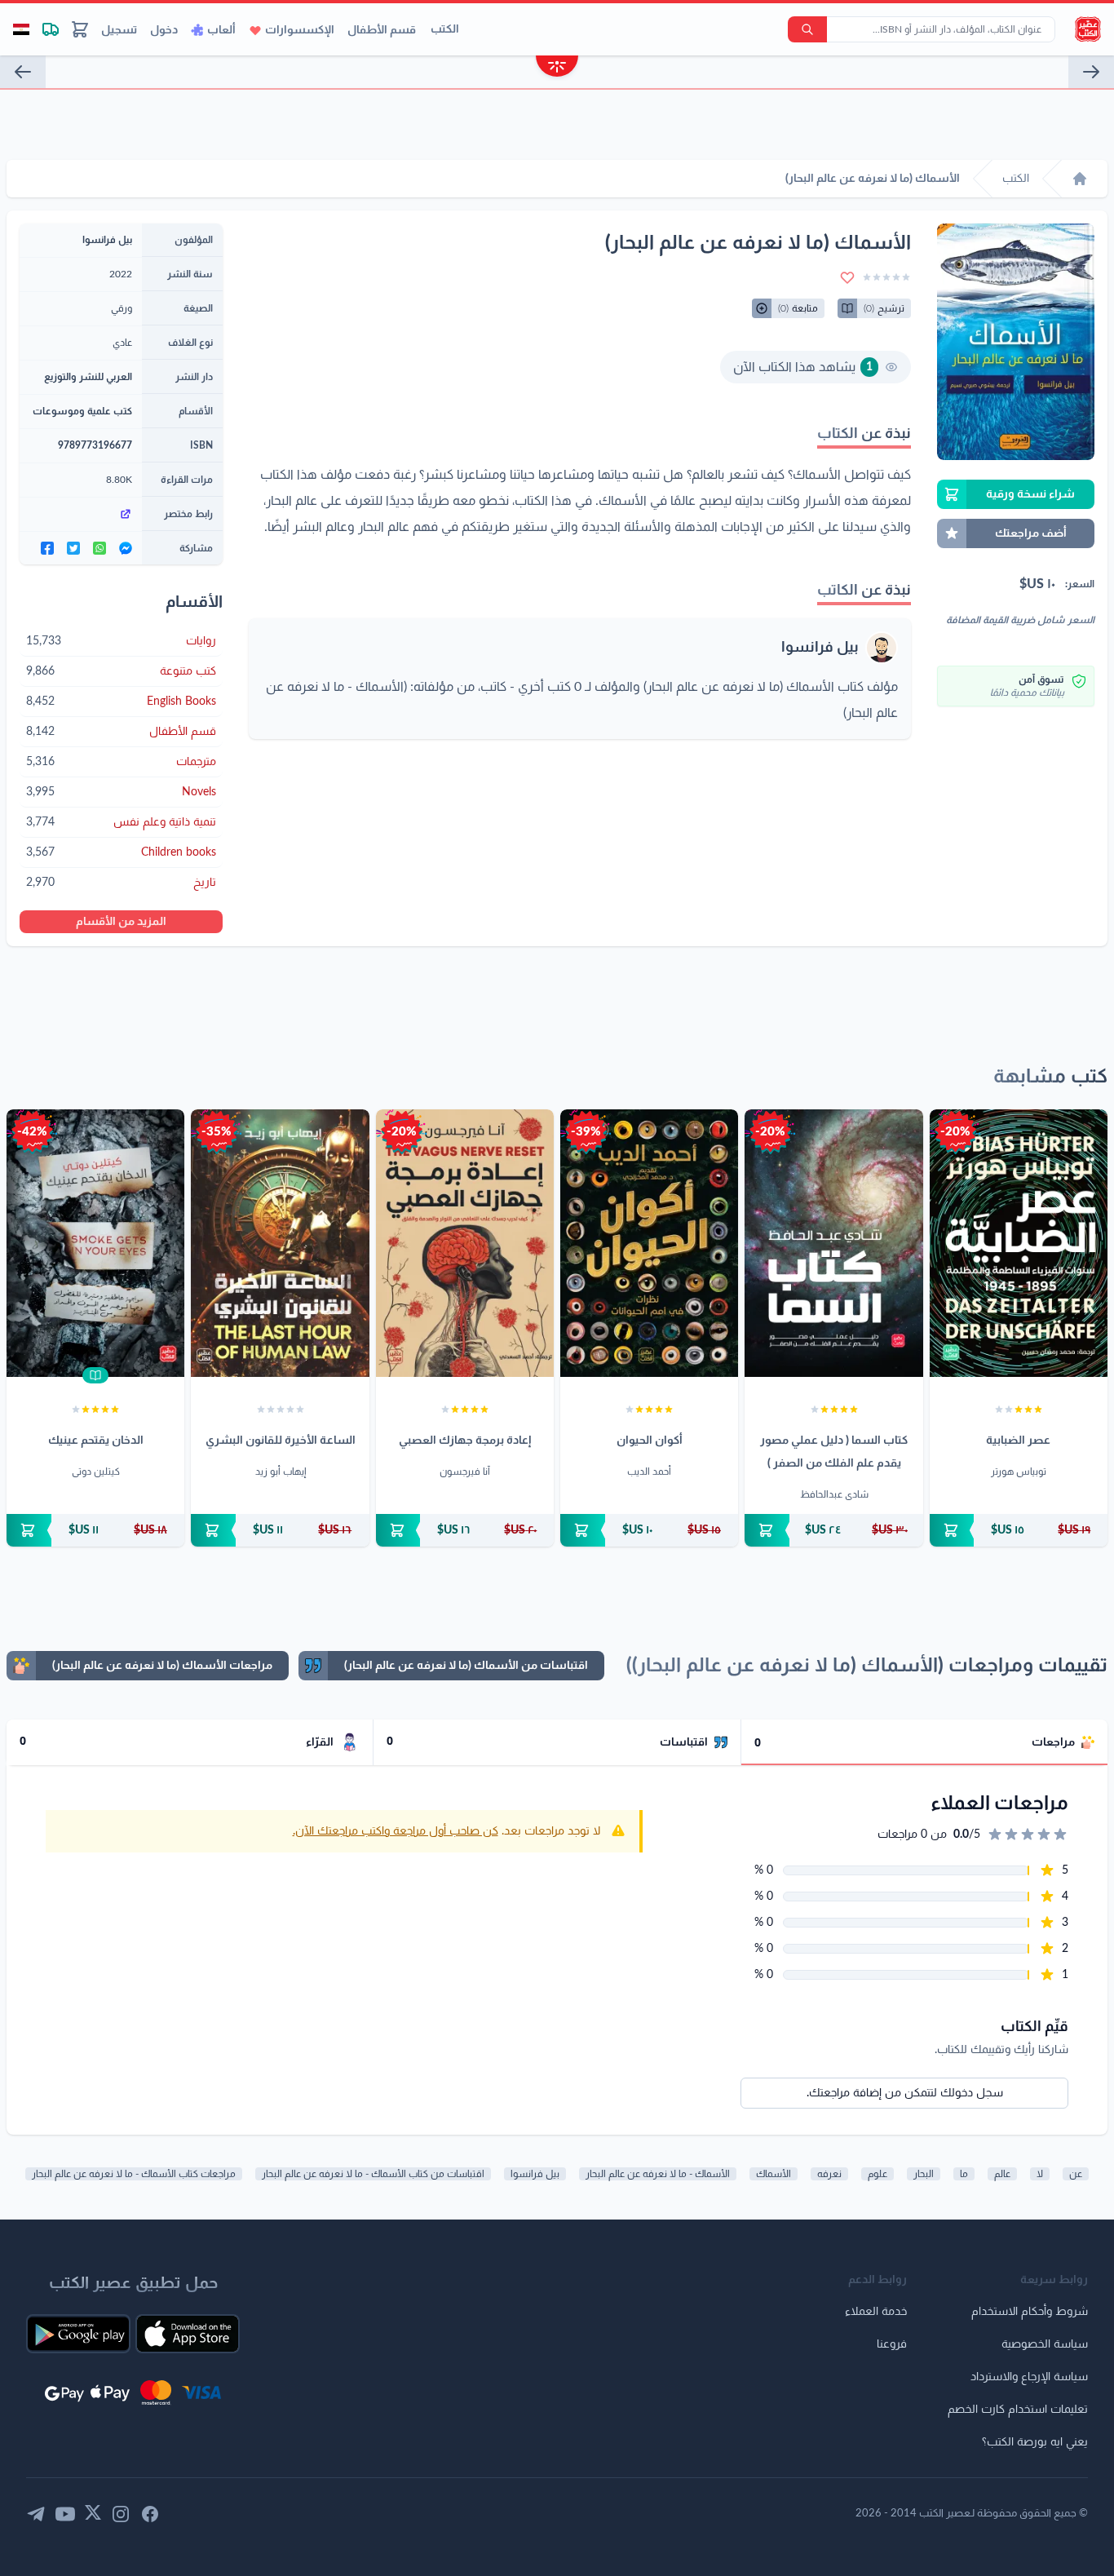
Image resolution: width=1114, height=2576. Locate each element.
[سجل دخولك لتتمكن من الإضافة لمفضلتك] (847, 277)
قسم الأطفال (382, 30)
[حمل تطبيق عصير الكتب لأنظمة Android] (78, 2334)
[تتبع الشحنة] (51, 29)
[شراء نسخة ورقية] (1019, 1530)
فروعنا (892, 2344)
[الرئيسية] (1080, 179)
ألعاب (221, 30)
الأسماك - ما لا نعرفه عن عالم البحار (658, 2174)
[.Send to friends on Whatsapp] (99, 548)
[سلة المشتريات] (80, 29)
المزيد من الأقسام (121, 922)
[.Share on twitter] (73, 548)
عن (1076, 2174)
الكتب (445, 29)
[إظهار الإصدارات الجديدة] (557, 68)
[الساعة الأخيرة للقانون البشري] (280, 1243)
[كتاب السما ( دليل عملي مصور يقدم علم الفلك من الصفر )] (833, 1243)
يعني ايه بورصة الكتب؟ (1035, 2442)
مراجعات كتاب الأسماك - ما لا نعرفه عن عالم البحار (134, 2174)
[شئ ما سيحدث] (1091, 72)
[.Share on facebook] (47, 548)
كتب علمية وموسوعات (82, 411)
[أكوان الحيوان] (649, 1243)
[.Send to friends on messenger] (126, 548)
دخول (164, 30)
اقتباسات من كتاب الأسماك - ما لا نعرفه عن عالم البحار (373, 2174)
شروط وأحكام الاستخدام (1030, 2312)
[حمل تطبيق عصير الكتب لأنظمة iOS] (188, 2334)
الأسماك (774, 2174)
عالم (1002, 2174)
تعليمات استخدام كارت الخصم (1018, 2410)
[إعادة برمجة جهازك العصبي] (465, 1243)
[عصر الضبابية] (1019, 1243)
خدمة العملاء (876, 2312)
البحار (924, 2174)
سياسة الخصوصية (1045, 2344)
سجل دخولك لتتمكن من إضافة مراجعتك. (905, 2093)
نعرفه (829, 2174)
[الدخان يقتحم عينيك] (95, 1243)
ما (964, 2174)
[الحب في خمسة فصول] (23, 72)
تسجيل (119, 30)
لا (1040, 2174)
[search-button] (807, 29)
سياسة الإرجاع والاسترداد (1029, 2377)
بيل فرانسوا (820, 648)
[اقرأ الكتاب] (95, 1375)
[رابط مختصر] (81, 514)
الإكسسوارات (300, 30)
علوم (877, 2174)
